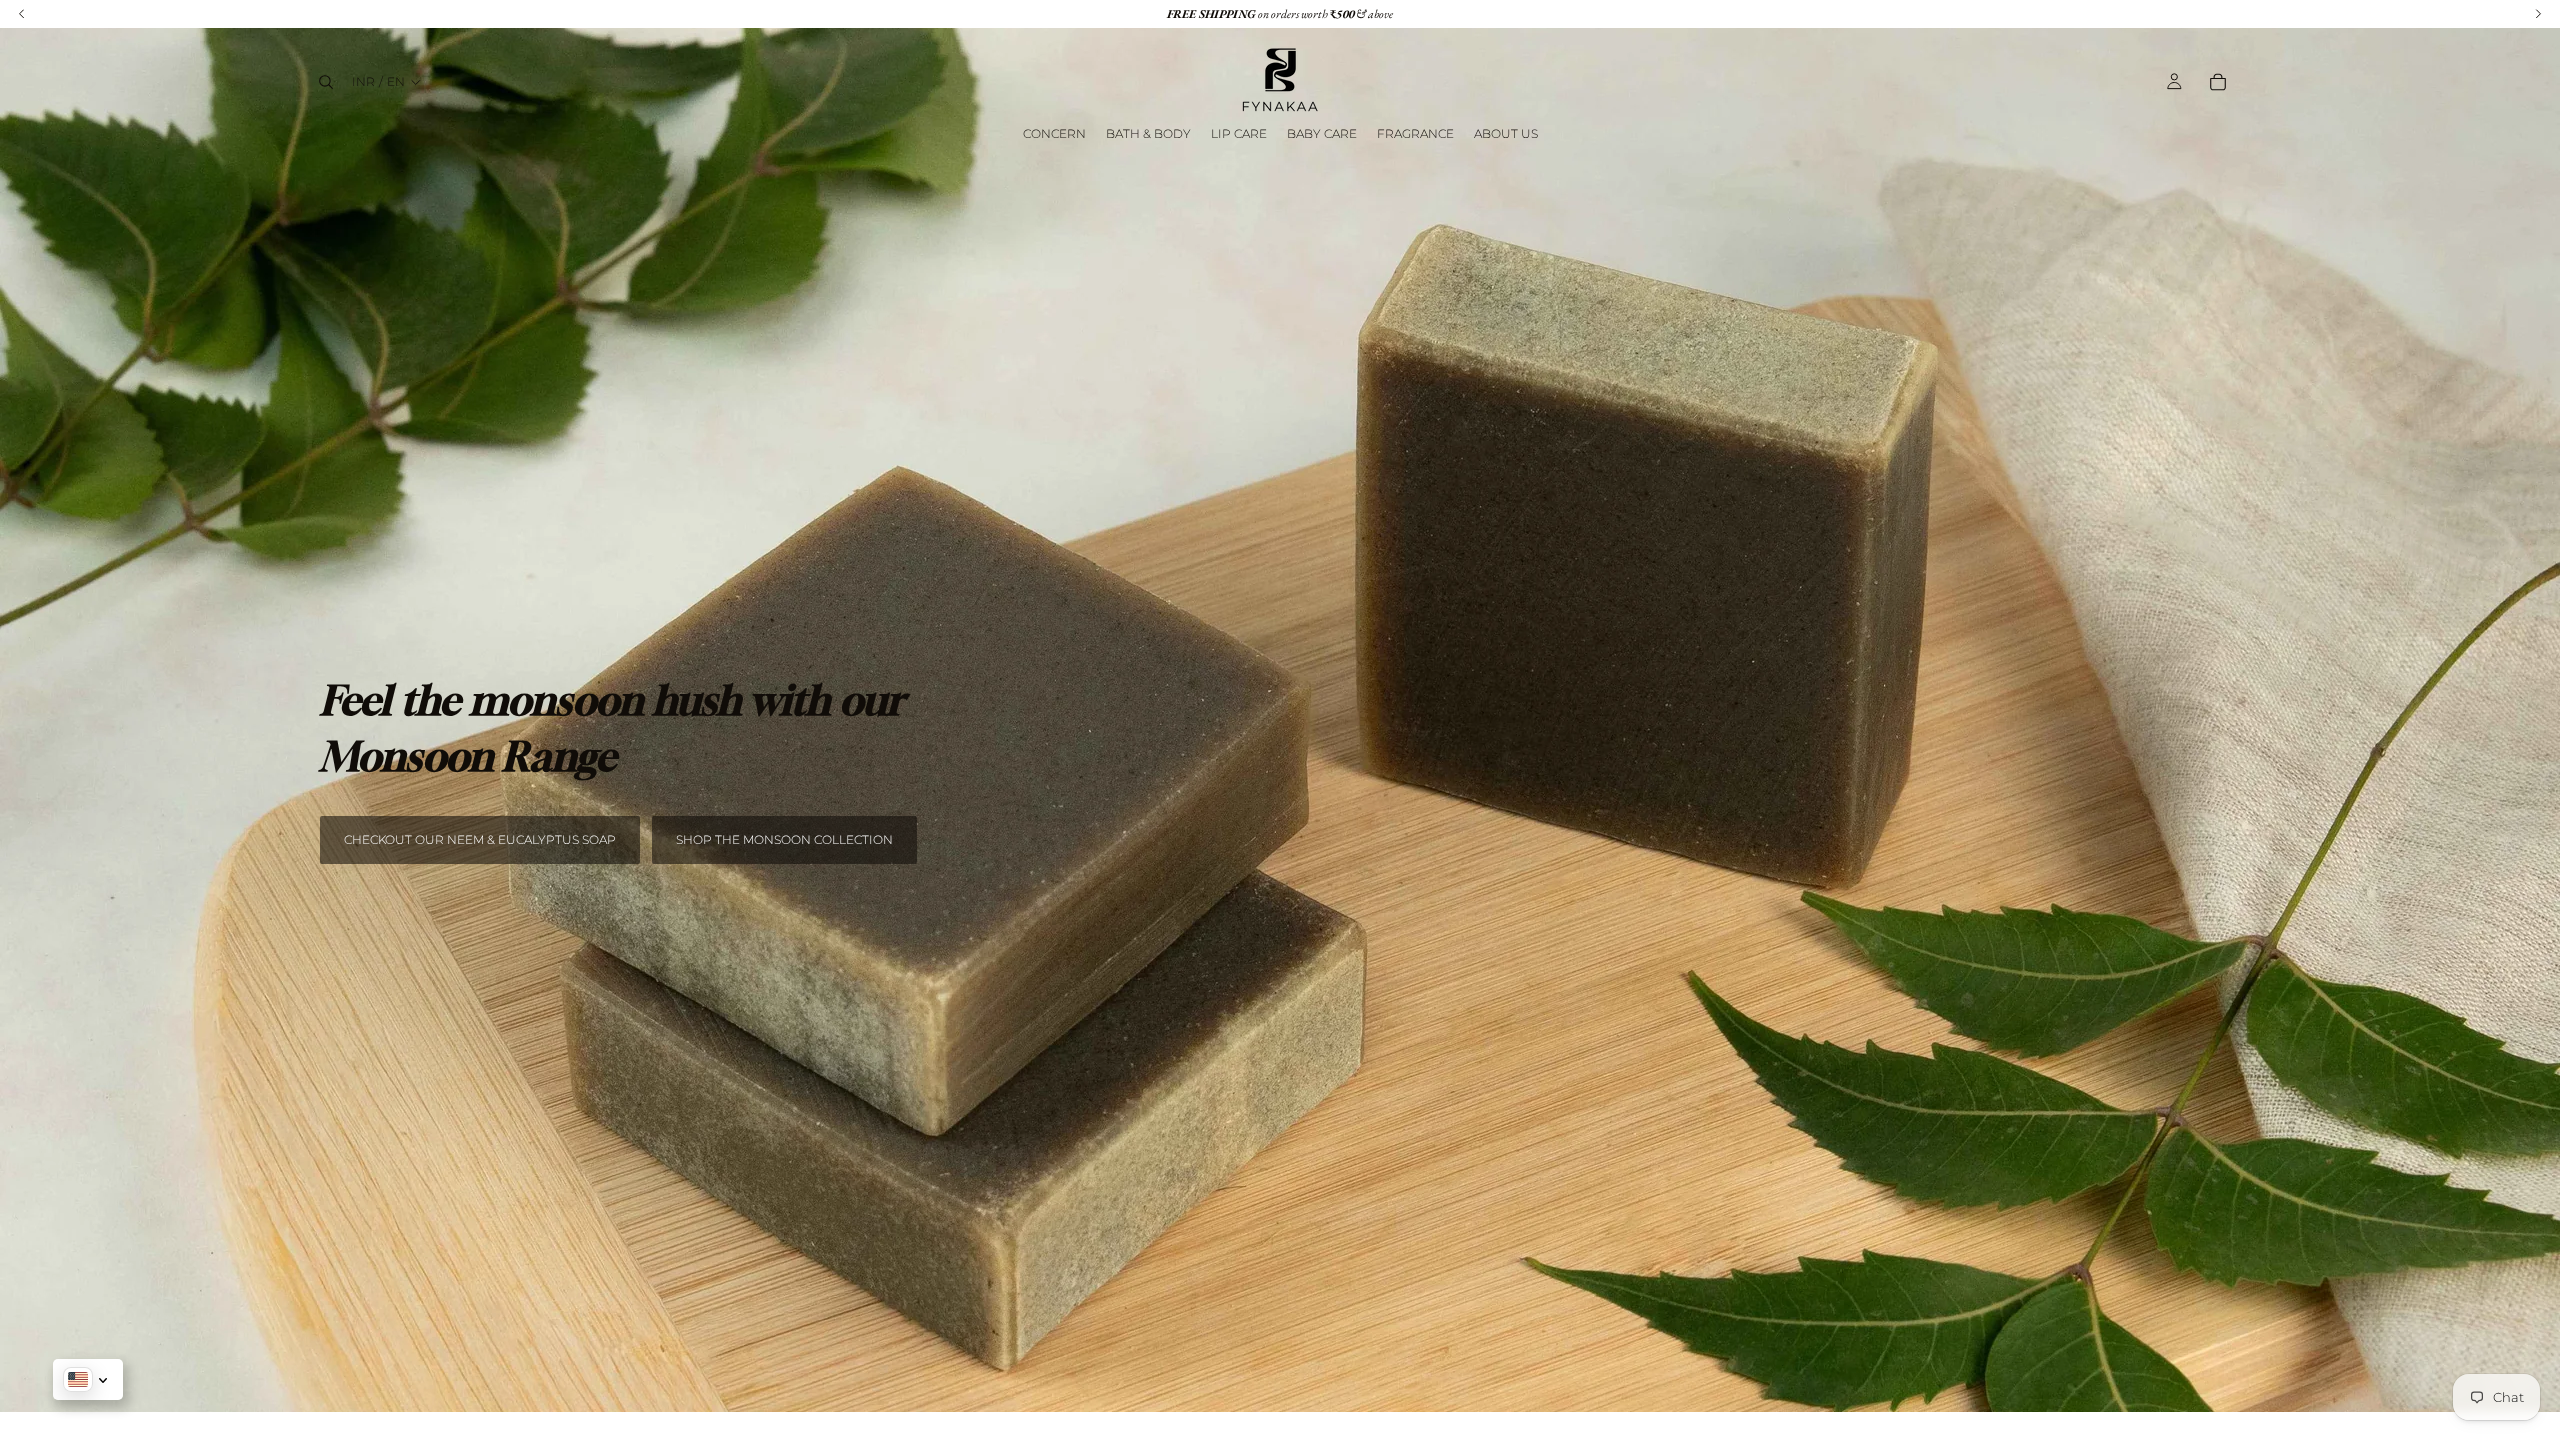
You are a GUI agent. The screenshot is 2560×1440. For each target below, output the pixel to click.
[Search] (326, 82)
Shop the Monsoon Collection (784, 839)
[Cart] (2218, 82)
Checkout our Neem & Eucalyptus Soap (480, 839)
